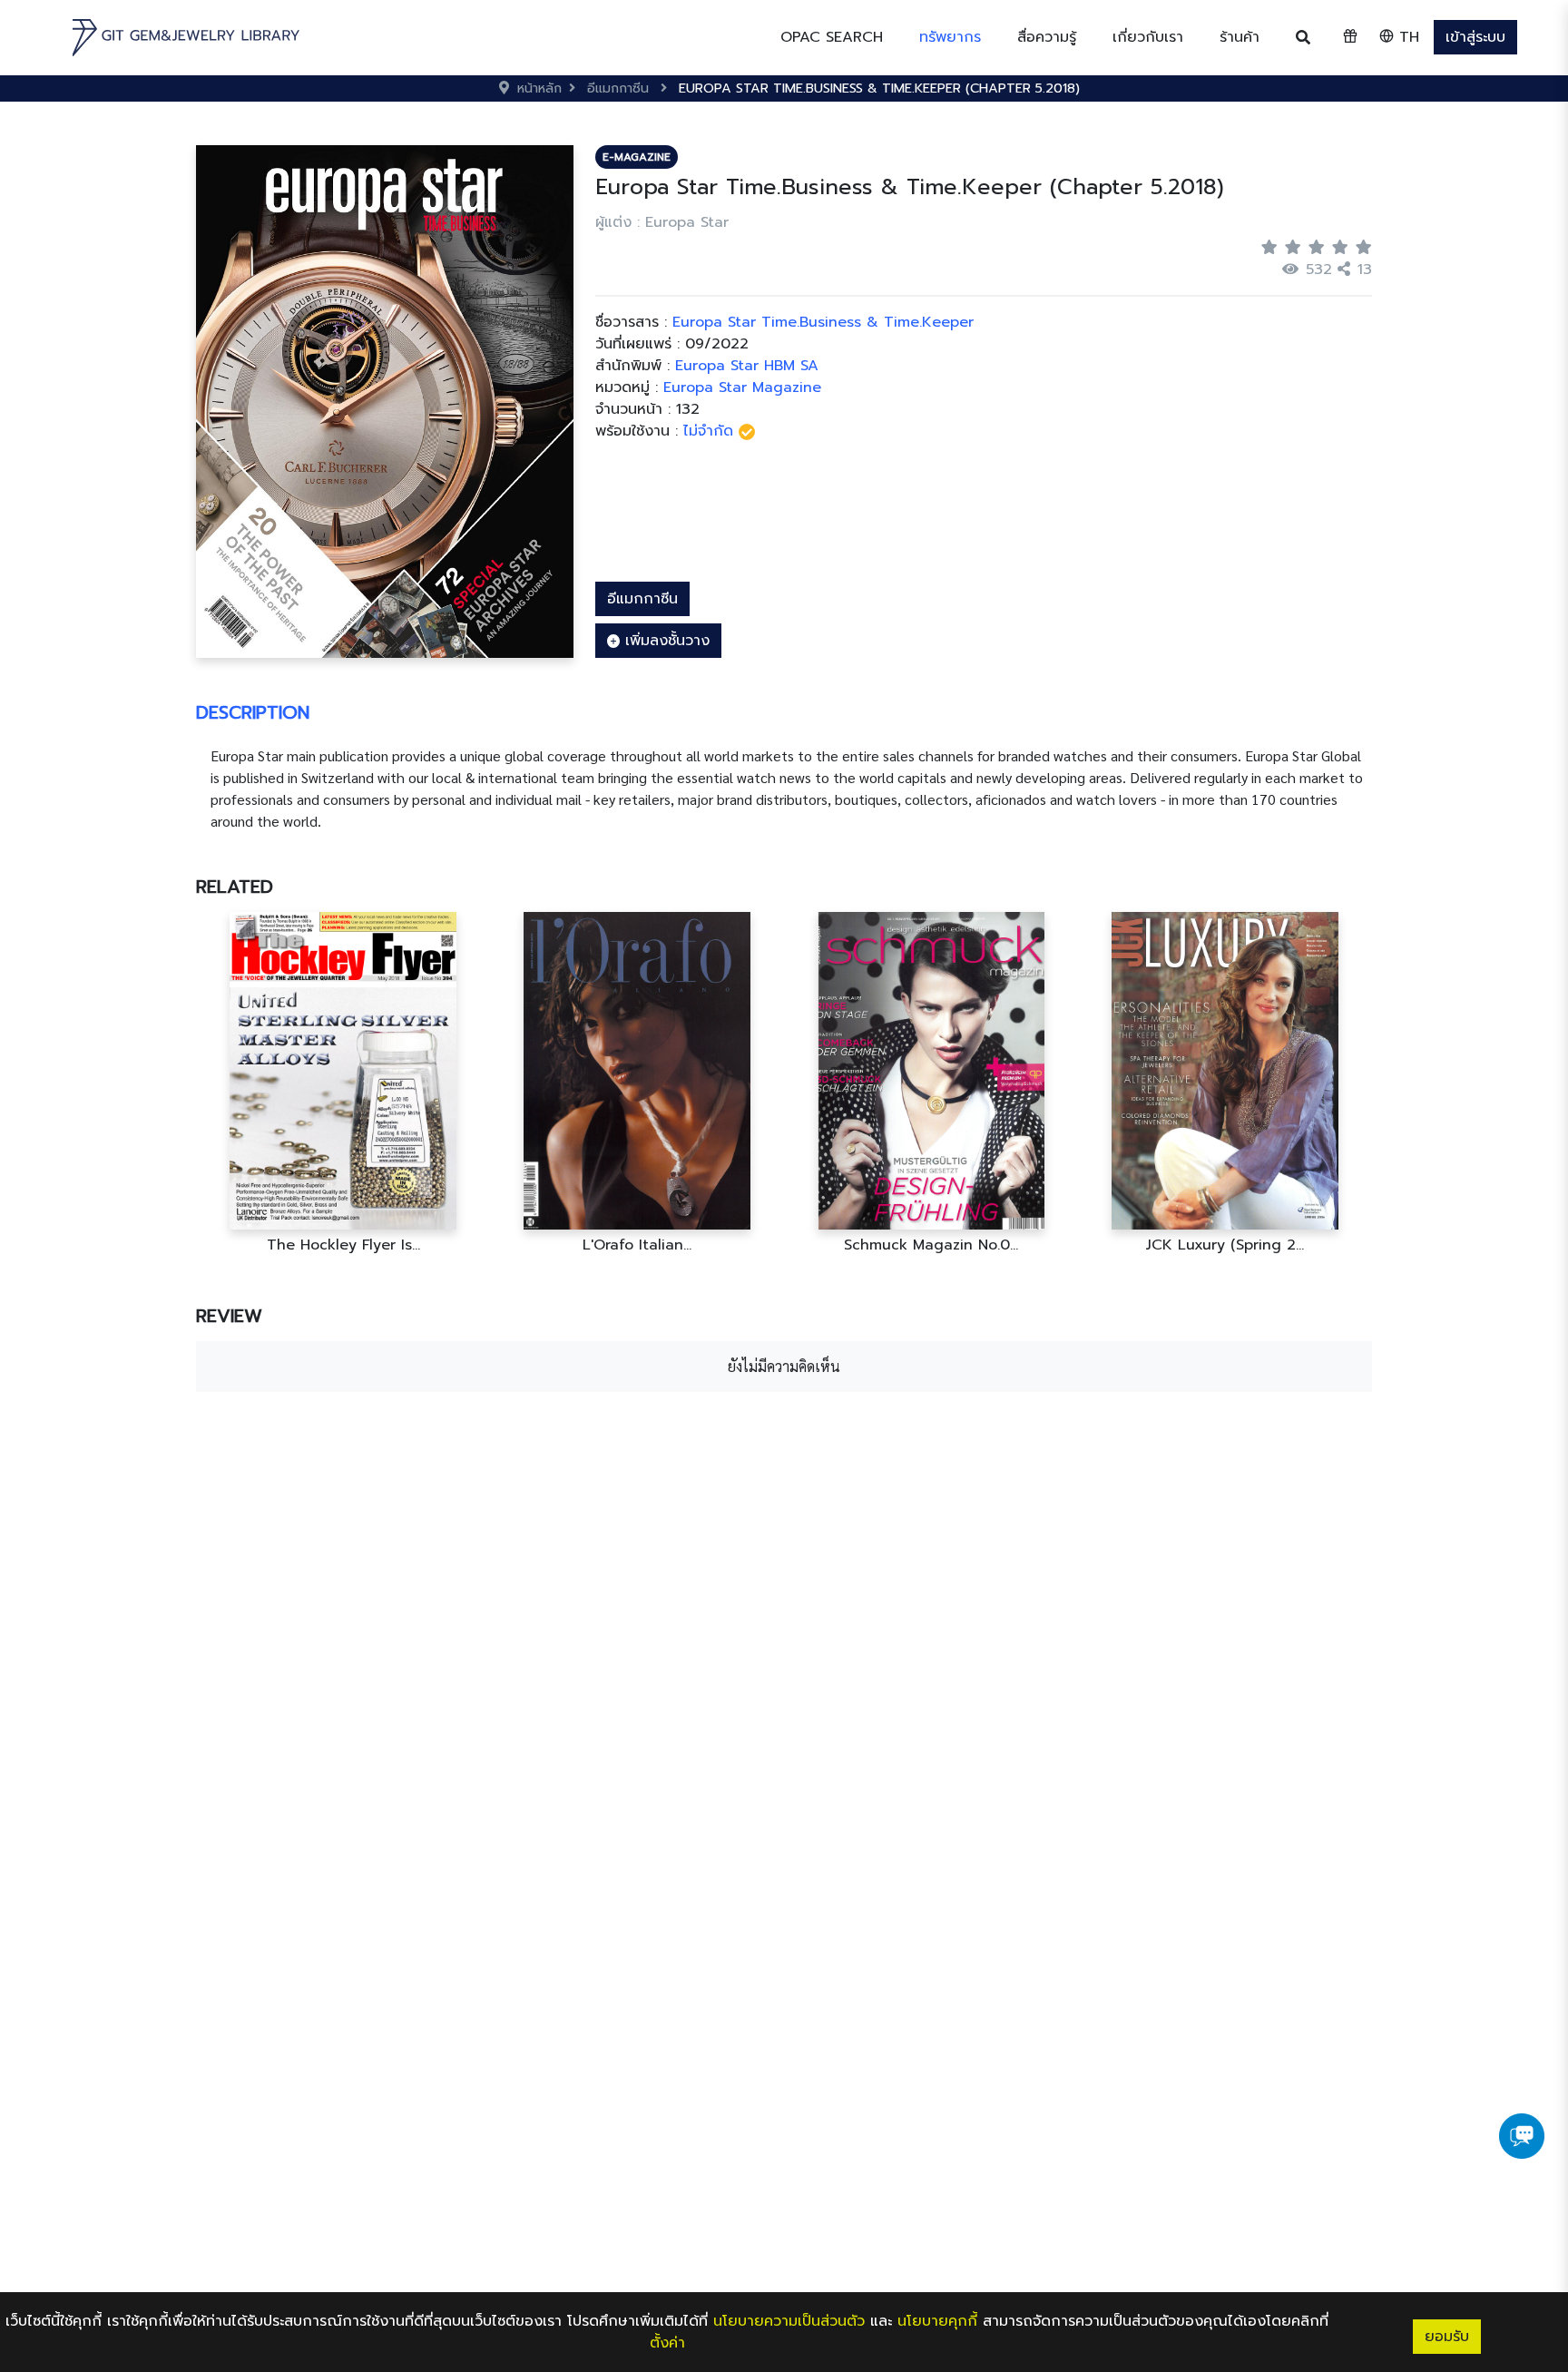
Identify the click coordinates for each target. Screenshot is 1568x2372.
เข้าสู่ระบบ (1475, 37)
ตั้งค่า (667, 2343)
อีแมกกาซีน (642, 599)
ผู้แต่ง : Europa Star (662, 222)
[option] (343, 1083)
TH (1406, 37)
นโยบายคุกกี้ (937, 2321)
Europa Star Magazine (742, 387)
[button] (950, 37)
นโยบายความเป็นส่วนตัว (789, 2321)
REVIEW (229, 1316)
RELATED (235, 887)
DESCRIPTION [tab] (253, 712)
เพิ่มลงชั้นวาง (665, 641)
